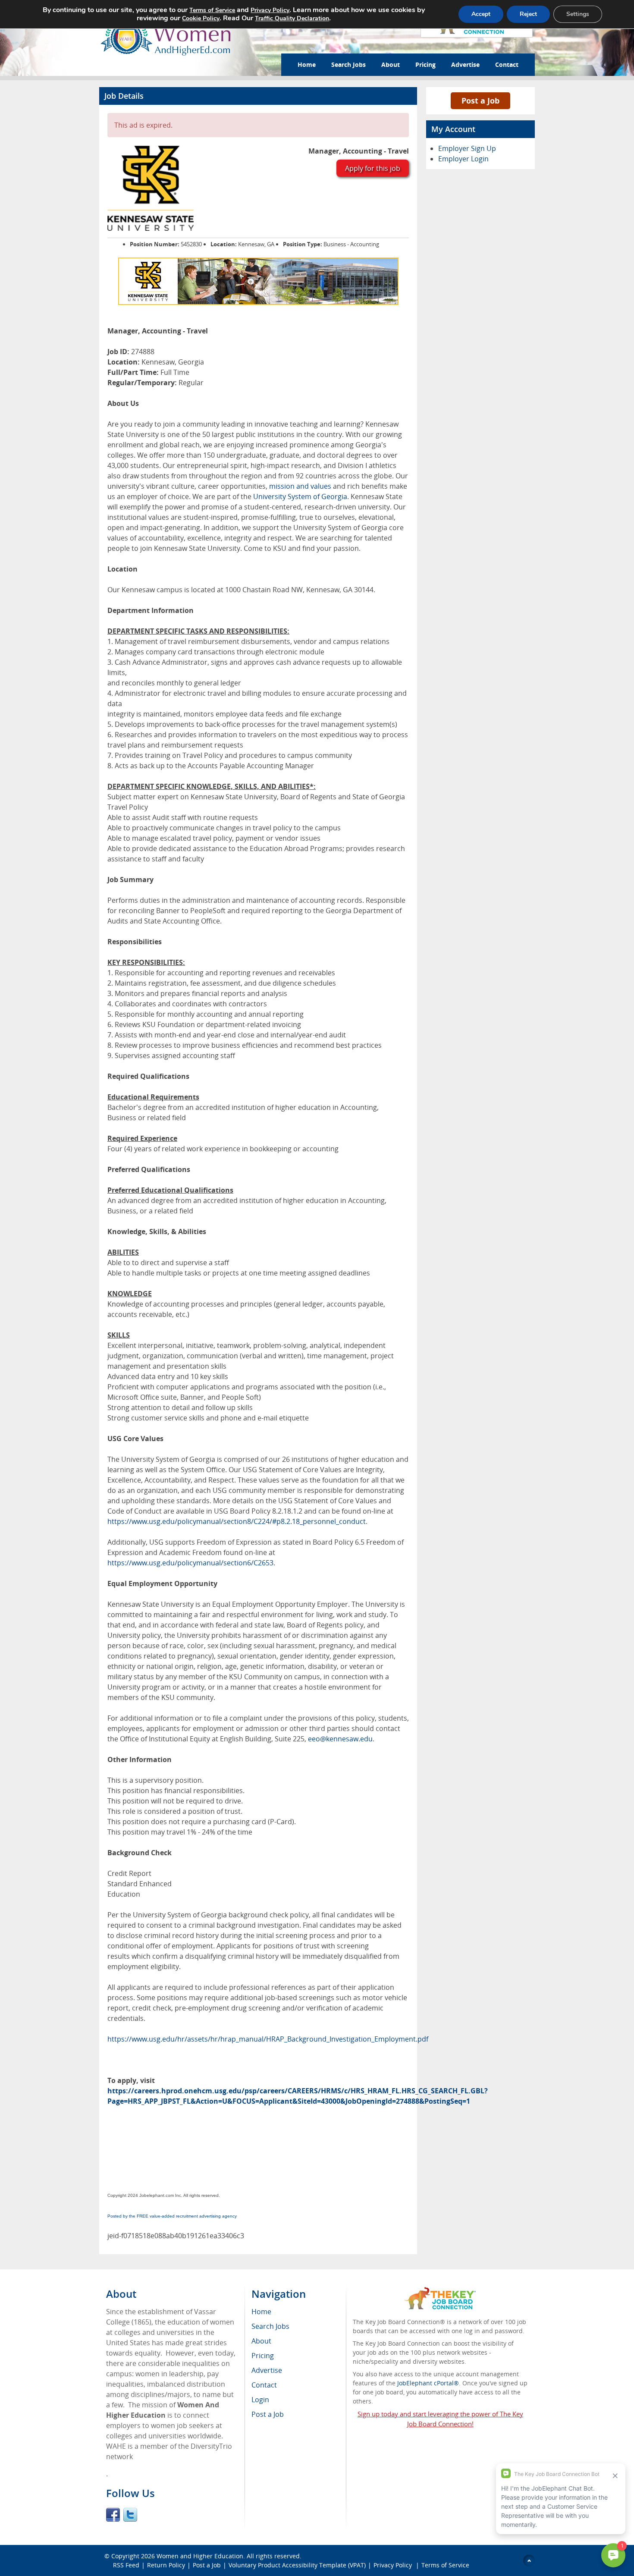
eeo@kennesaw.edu (340, 1739)
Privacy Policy (394, 2565)
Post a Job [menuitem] (268, 2414)
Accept (481, 14)
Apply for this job (373, 168)
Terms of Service (445, 2565)
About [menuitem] (261, 2341)
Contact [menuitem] (264, 2385)
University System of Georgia (300, 496)
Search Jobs (348, 64)
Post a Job (480, 101)
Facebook (113, 2515)
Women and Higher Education (200, 2556)
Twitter (130, 2515)
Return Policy (166, 2565)
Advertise (465, 64)
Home (307, 64)
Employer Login (463, 159)
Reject (528, 14)
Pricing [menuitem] (263, 2356)
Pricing (425, 64)
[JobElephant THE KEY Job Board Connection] (440, 2291)
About (391, 64)
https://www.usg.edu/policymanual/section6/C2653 (190, 1563)
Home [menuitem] (261, 2312)
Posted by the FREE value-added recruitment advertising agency (172, 2216)
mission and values (300, 486)
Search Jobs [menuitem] (270, 2326)
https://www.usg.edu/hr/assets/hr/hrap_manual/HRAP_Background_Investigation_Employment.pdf (268, 2039)
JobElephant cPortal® (428, 2383)
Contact (507, 64)
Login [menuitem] (260, 2400)
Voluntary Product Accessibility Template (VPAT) (297, 2565)
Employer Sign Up (467, 148)
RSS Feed (126, 2565)
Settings (578, 14)
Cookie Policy (201, 18)
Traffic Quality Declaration (292, 18)
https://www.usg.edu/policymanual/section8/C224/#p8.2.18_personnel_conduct (237, 1521)
